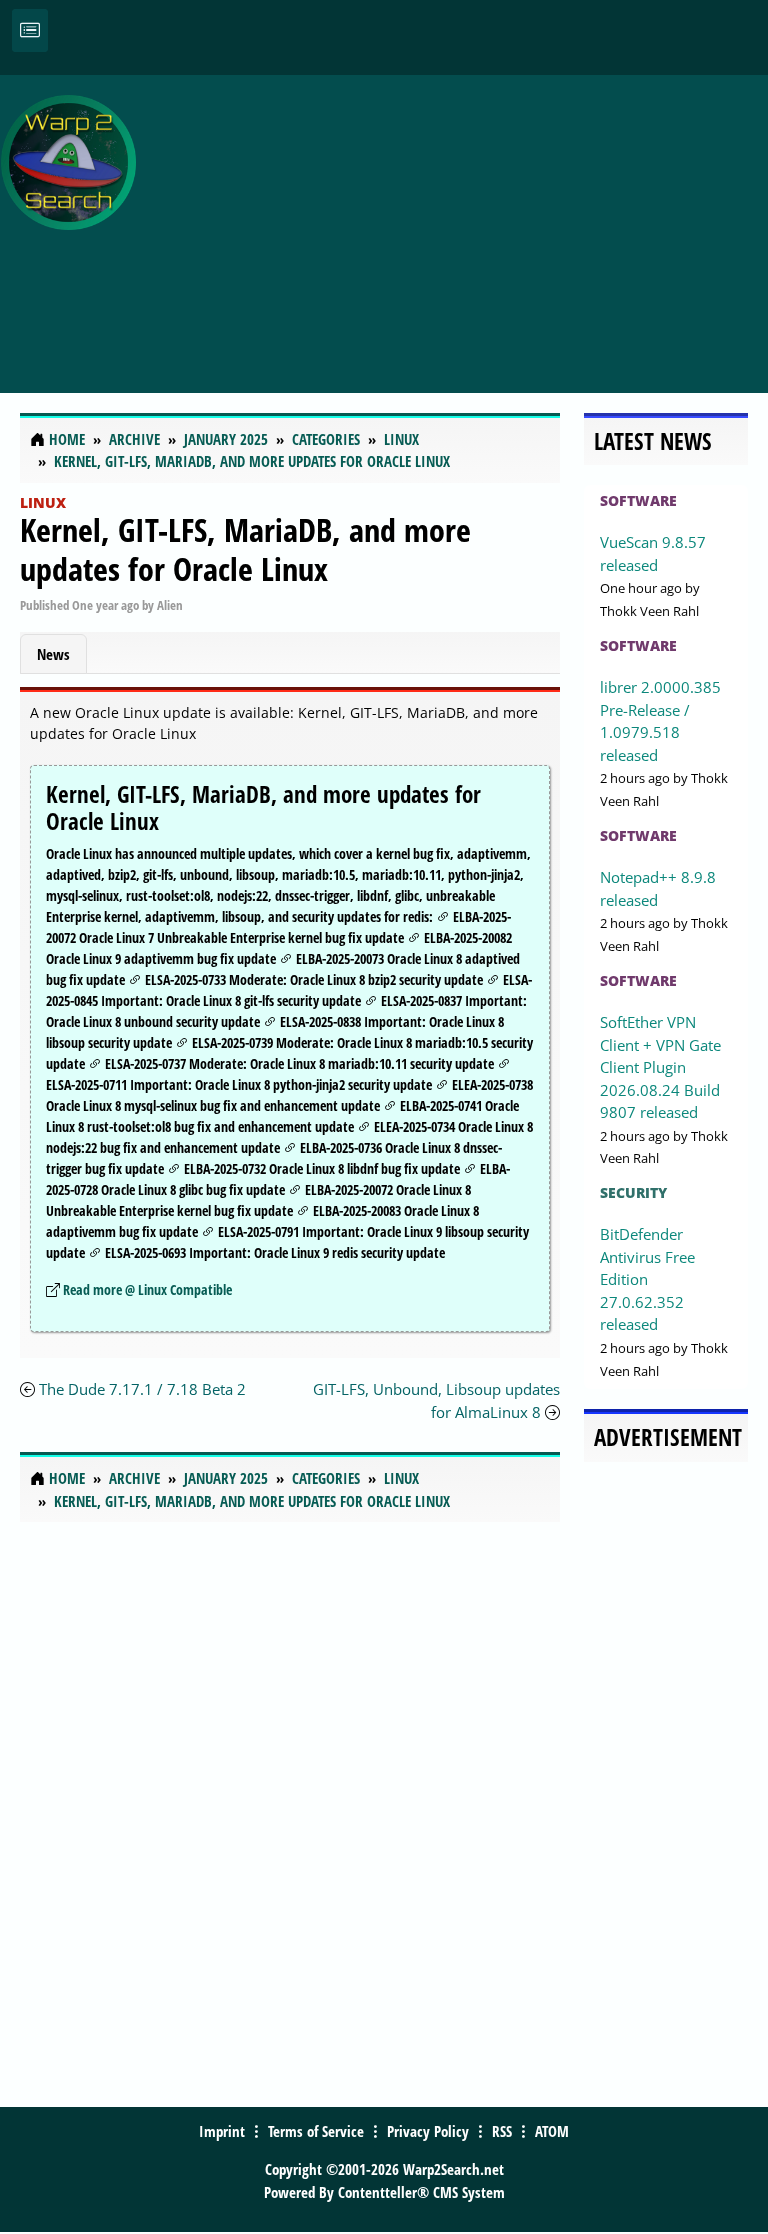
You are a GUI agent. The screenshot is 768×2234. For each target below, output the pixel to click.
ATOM (552, 2131)
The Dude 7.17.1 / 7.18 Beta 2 (142, 1389)
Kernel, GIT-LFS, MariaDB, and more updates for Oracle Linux (245, 548)
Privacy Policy (428, 2131)
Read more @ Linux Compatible (147, 1289)
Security (633, 1192)
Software (638, 500)
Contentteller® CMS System (421, 2192)
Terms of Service (316, 2131)
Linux (43, 502)
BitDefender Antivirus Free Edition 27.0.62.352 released (647, 1279)
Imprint (222, 2131)
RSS (502, 2131)
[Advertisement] (457, 223)
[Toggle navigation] (30, 30)
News (53, 654)
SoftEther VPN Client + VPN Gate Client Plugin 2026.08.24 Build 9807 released (660, 1067)
